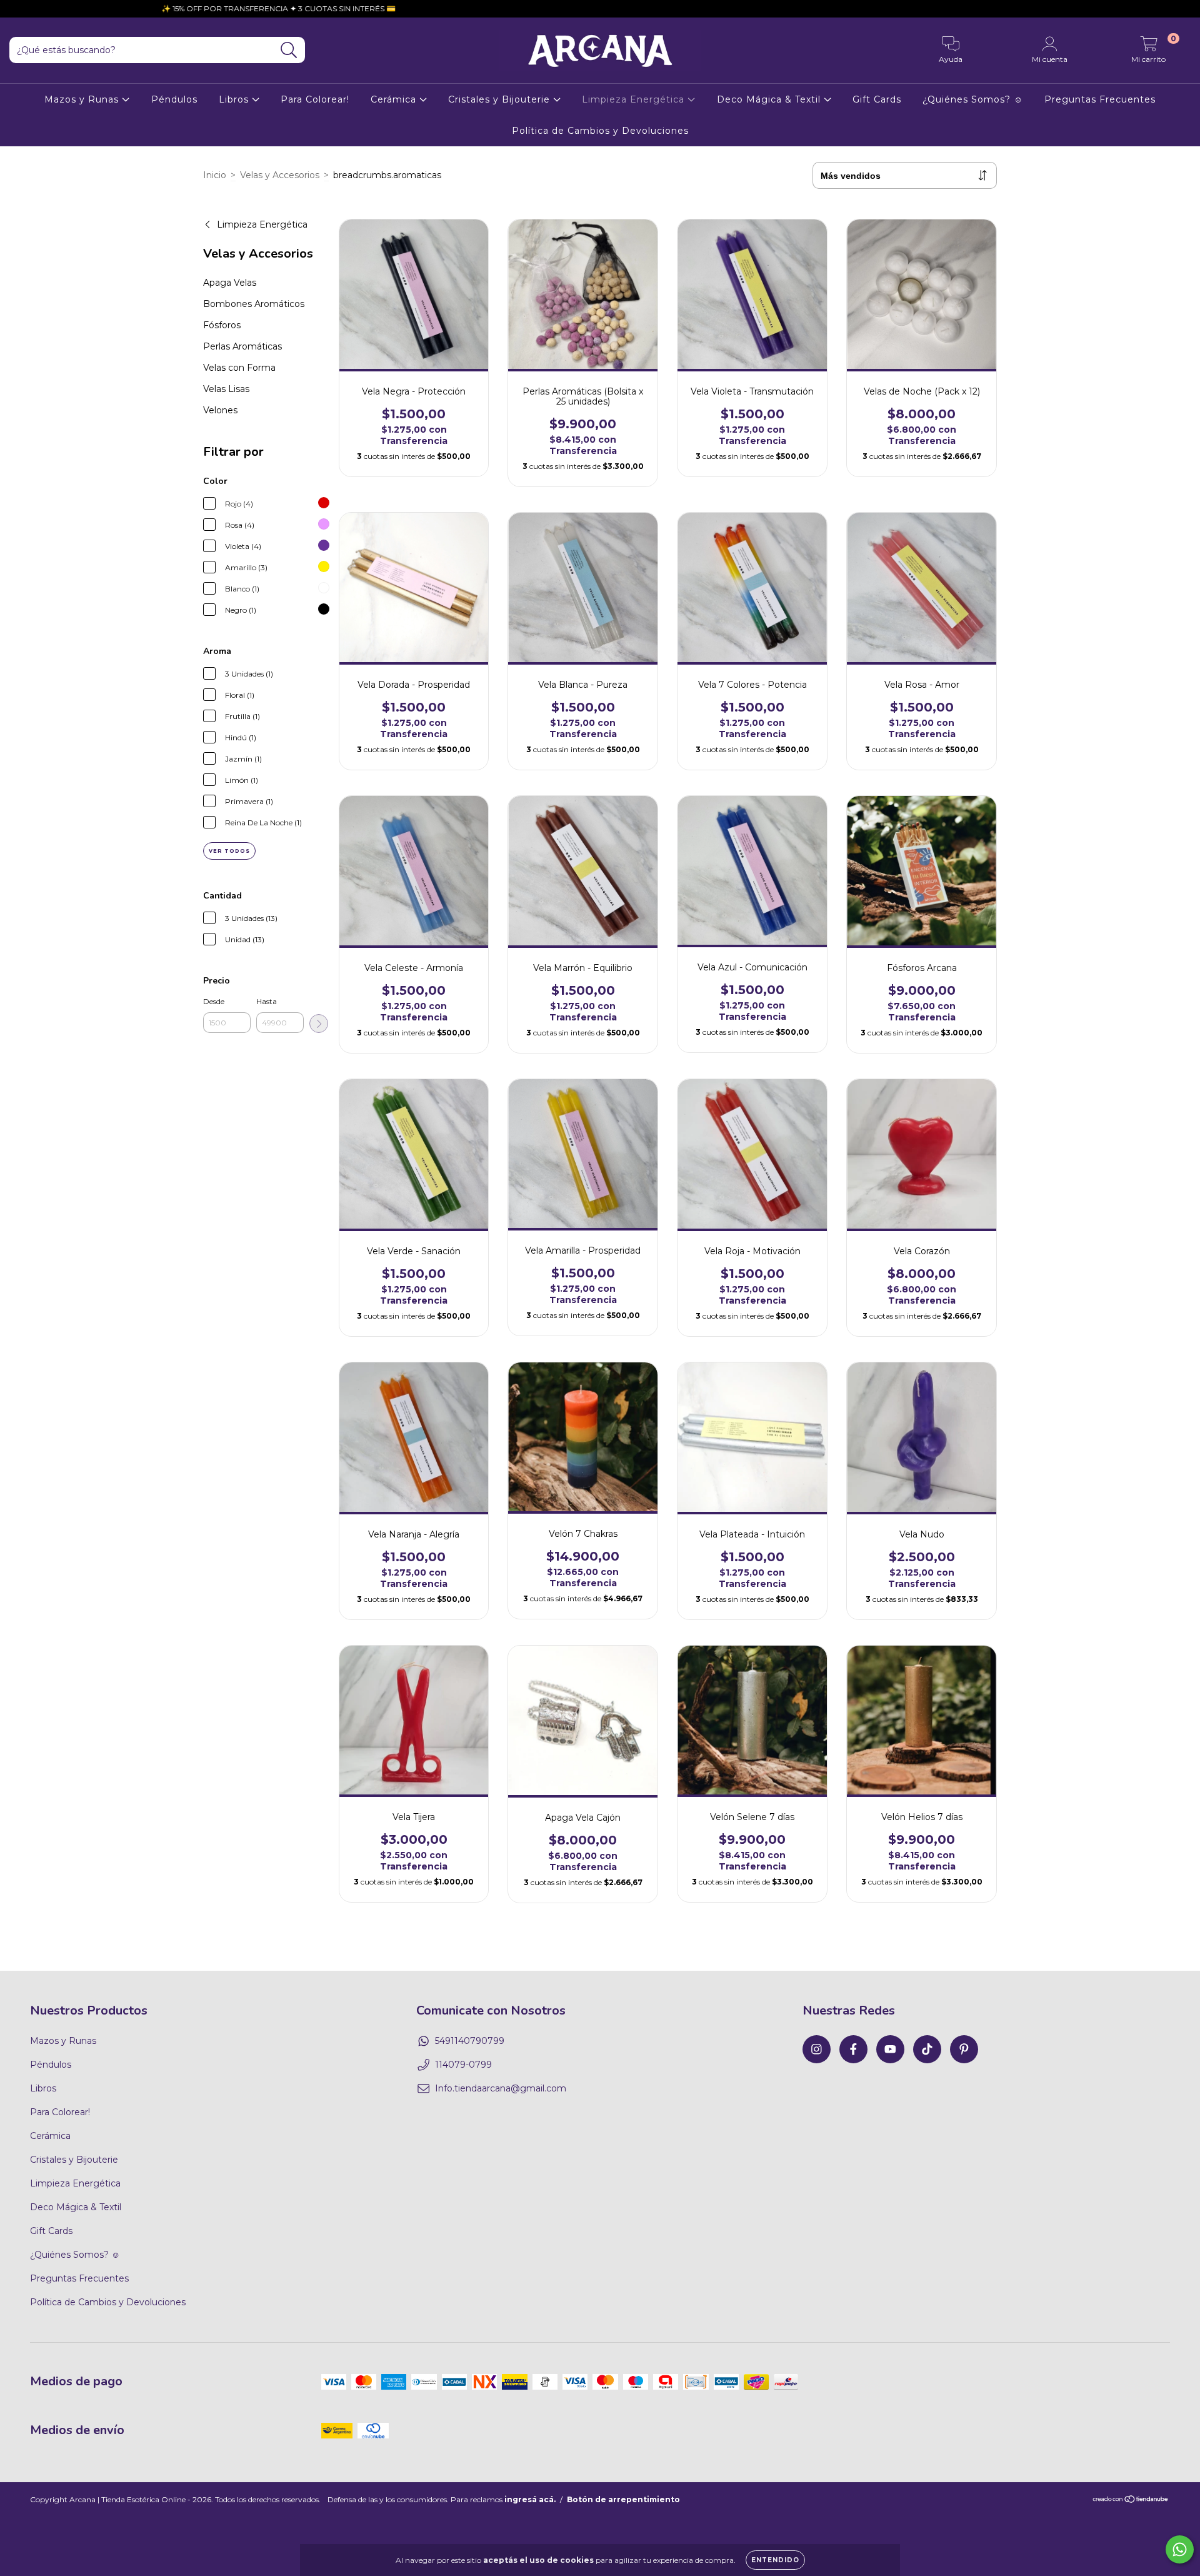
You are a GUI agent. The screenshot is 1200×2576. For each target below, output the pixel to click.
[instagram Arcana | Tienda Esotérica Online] (817, 2049)
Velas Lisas (226, 389)
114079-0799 (463, 2065)
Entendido (775, 2560)
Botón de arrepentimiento (623, 2499)
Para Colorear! (315, 99)
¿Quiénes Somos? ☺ (973, 99)
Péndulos (174, 99)
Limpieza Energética (635, 99)
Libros (235, 99)
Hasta (267, 1001)
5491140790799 (470, 2041)
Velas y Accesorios (280, 175)
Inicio (215, 175)
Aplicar (319, 1024)
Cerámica (395, 99)
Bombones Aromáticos (254, 304)
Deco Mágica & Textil (770, 99)
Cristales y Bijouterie (501, 99)
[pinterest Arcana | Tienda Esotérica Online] (964, 2049)
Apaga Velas (230, 283)
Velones (220, 410)
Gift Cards (877, 99)
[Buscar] (289, 50)
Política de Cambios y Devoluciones (600, 131)
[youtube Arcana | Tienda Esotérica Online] (890, 2049)
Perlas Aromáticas (242, 346)
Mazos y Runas (83, 99)
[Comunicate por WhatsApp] (1180, 2549)
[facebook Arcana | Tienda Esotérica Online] (853, 2049)
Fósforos (222, 325)
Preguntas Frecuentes (1100, 99)
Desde (214, 1001)
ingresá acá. (530, 2499)
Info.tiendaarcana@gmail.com (501, 2088)
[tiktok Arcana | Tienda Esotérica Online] (927, 2049)
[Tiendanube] (1131, 2501)
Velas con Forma (239, 368)
